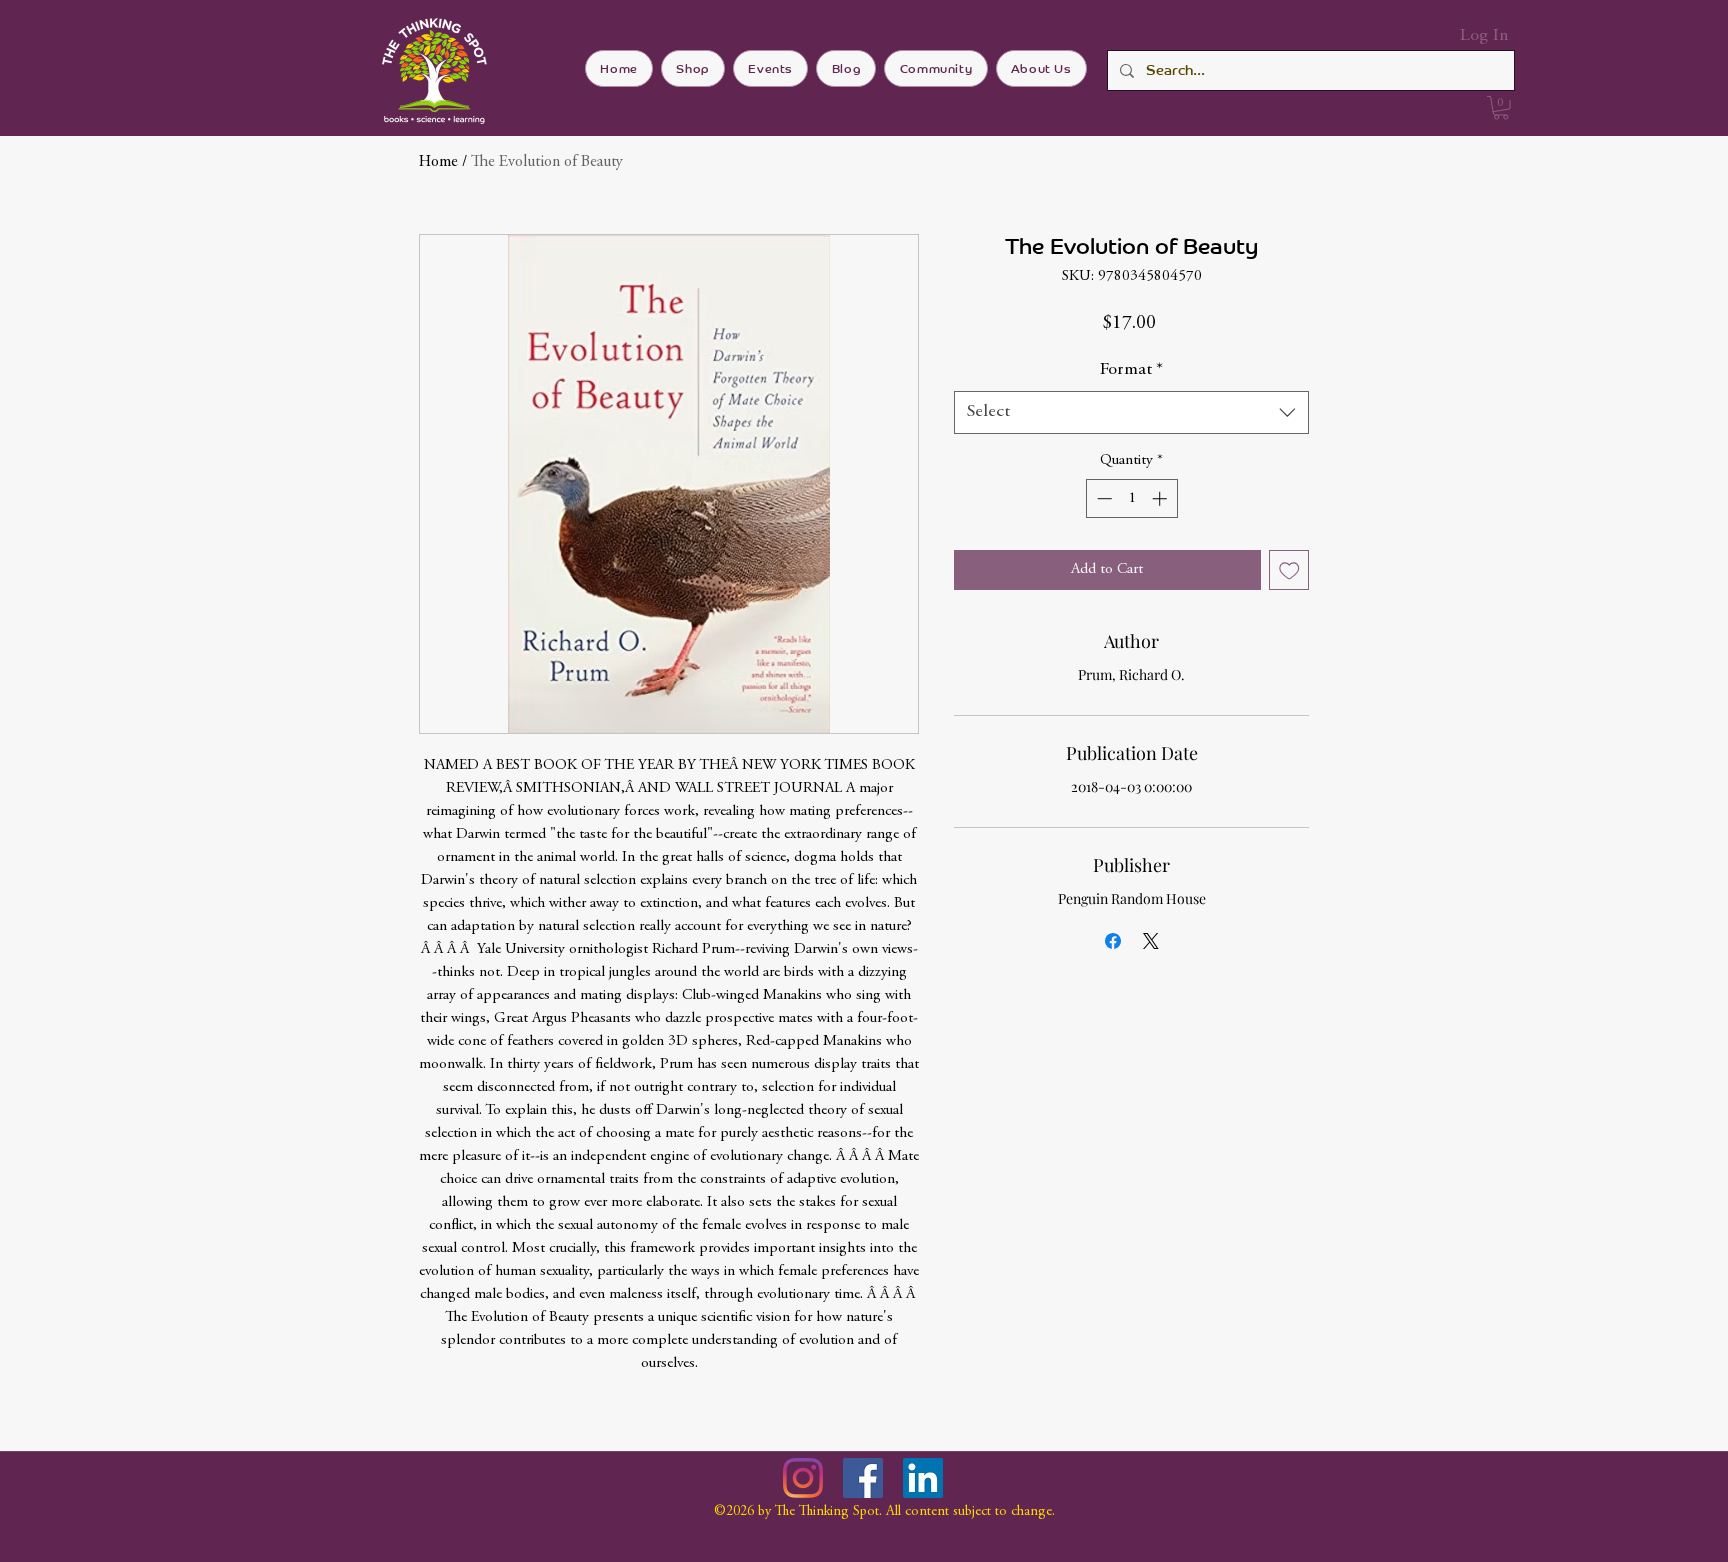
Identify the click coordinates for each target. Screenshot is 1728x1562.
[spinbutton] (1131, 498)
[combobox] (1131, 412)
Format (1131, 370)
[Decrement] (1102, 498)
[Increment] (1161, 498)
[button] (1501, 108)
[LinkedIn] (923, 1478)
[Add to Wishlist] (1289, 570)
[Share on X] (1151, 941)
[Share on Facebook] (1113, 941)
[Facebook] (863, 1478)
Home (438, 162)
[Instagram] (803, 1478)
